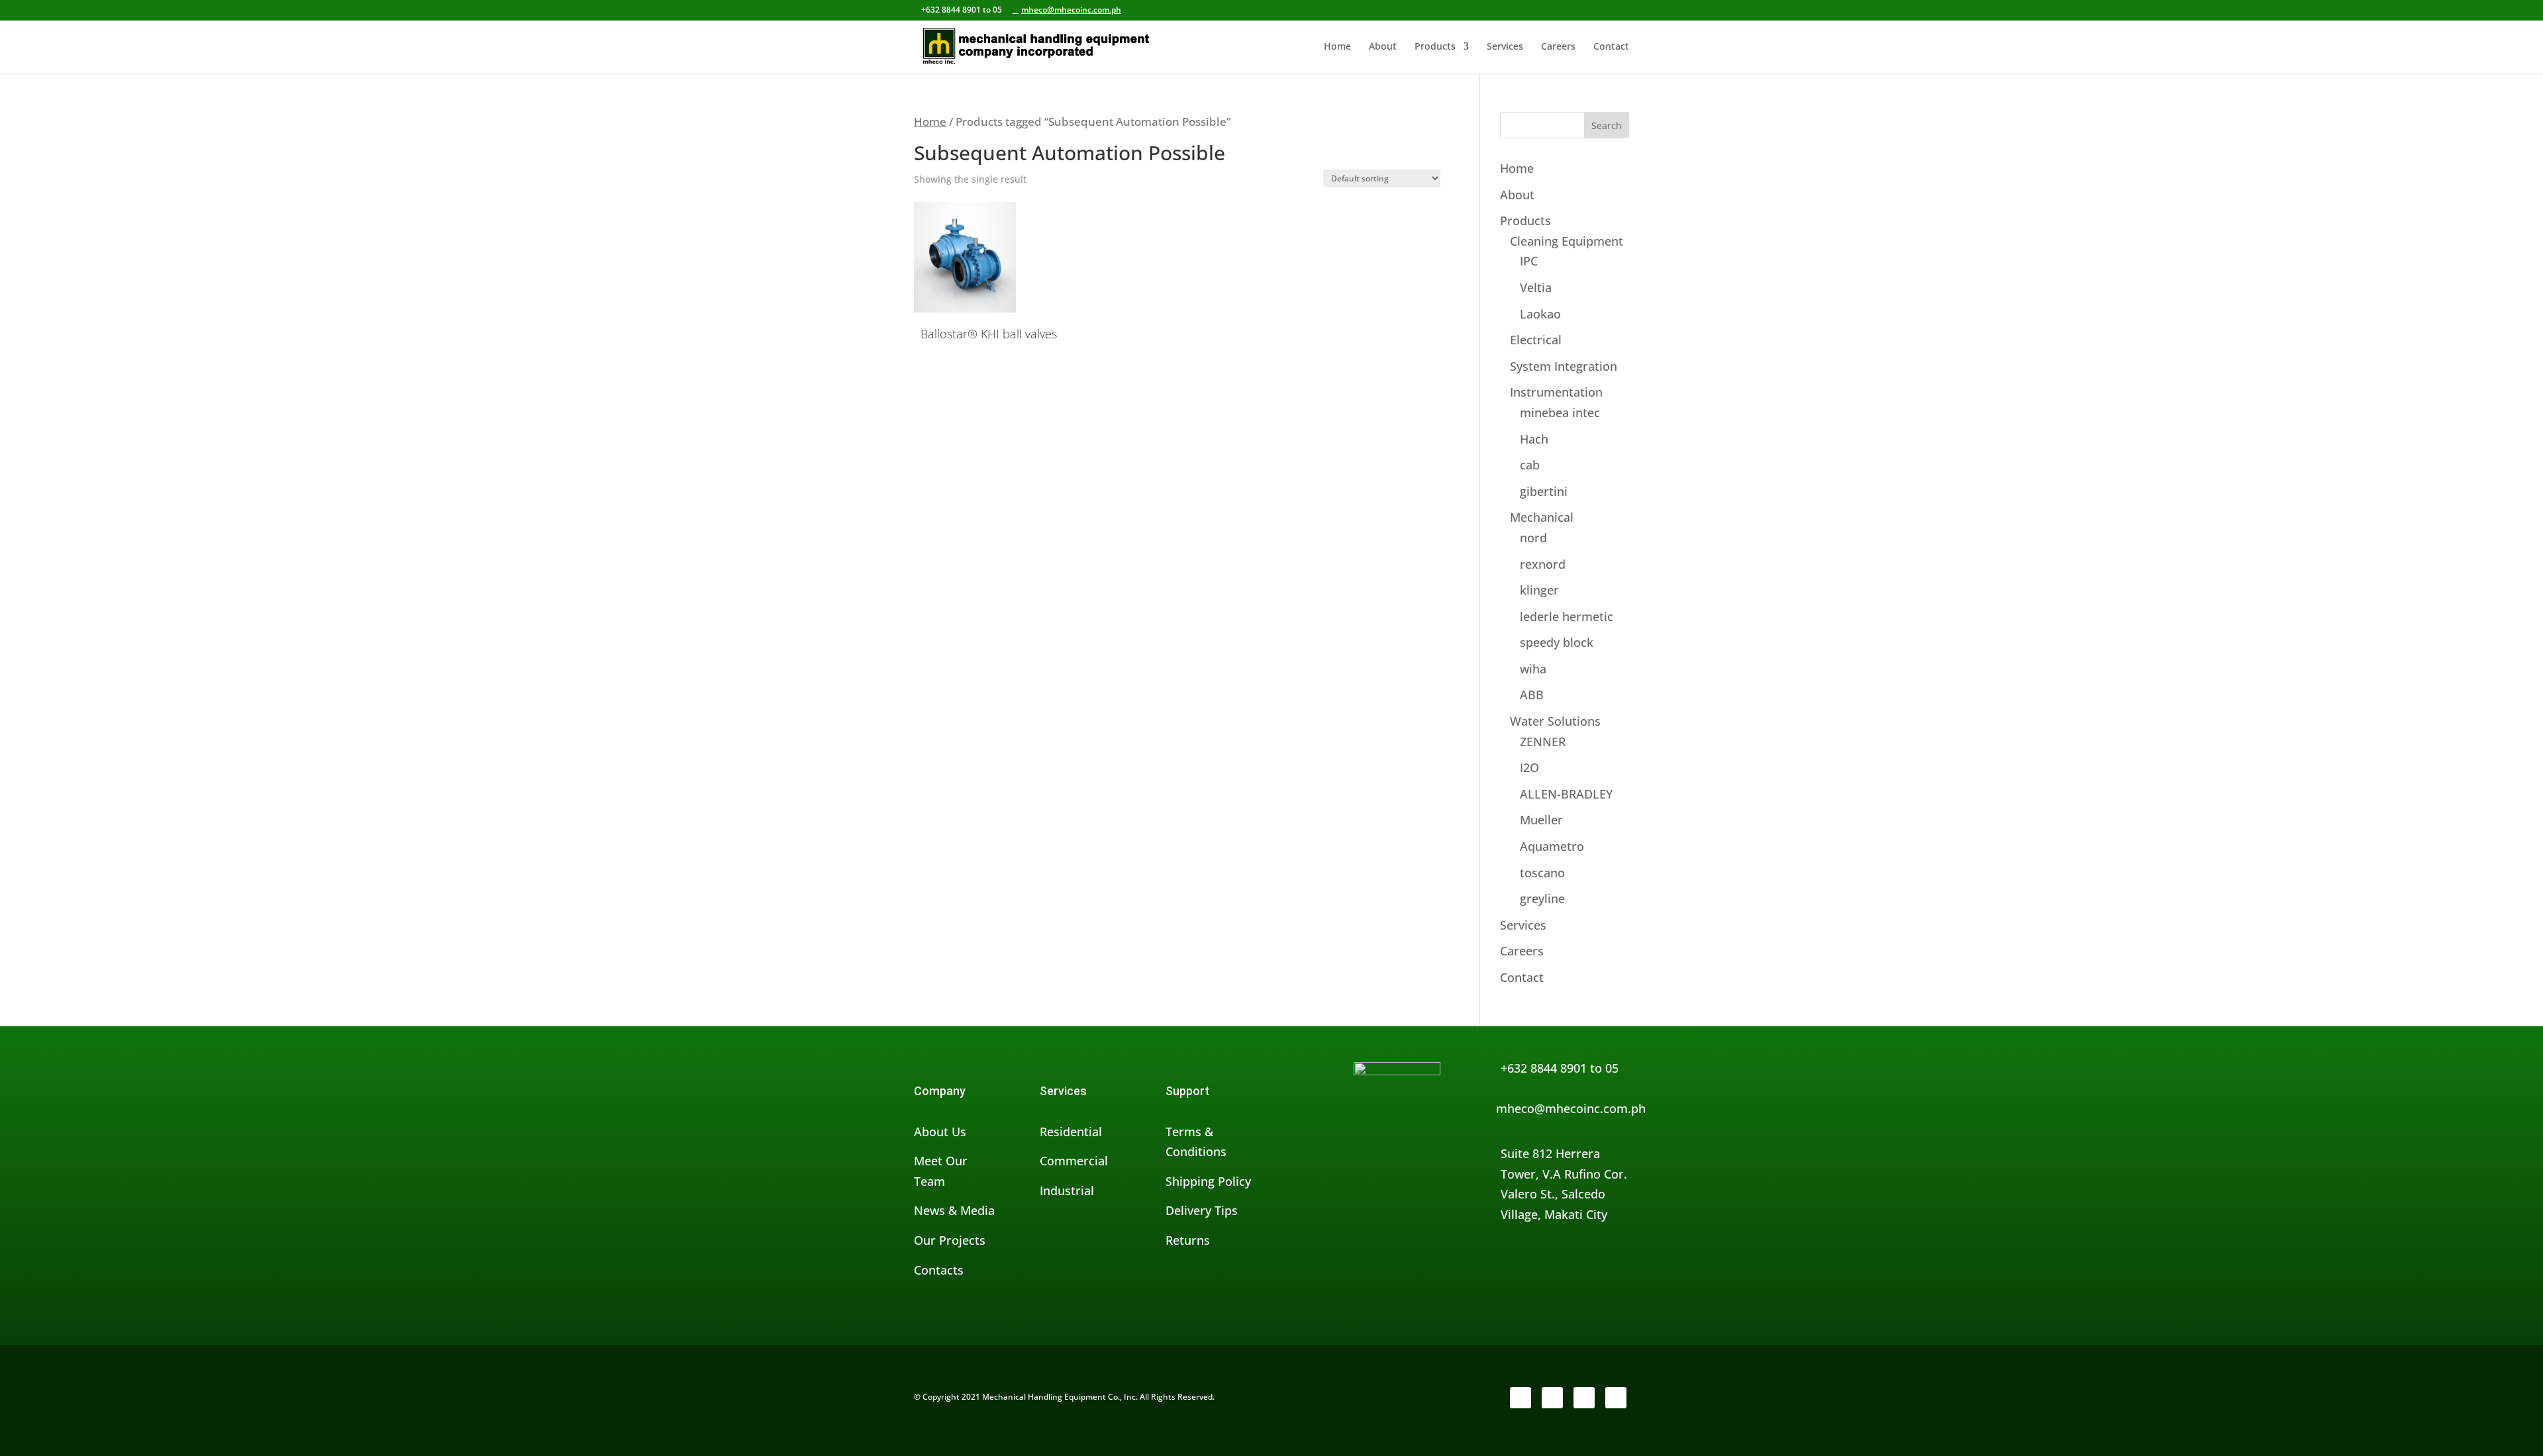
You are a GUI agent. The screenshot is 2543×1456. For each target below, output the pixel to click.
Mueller (1541, 820)
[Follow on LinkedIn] (1584, 1398)
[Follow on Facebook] (1521, 1398)
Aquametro (1552, 846)
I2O (1529, 767)
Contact (1611, 47)
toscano (1542, 873)
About (1383, 47)
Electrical (1536, 340)
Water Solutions (1555, 721)
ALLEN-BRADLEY (1566, 794)
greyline (1542, 898)
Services (1505, 47)
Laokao (1540, 314)
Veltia (1536, 287)
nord (1533, 538)
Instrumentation (1556, 392)
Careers (1558, 47)
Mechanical (1542, 517)
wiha (1533, 669)
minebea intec (1560, 413)
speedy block (1557, 642)
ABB (1532, 695)
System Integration (1564, 366)
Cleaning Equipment (1567, 241)
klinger (1539, 590)
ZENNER (1543, 742)
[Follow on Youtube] (1616, 1398)
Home (1337, 47)
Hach (1534, 439)
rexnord (1543, 564)
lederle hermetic (1567, 616)
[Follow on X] (1552, 1398)
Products (1435, 47)
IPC (1529, 261)
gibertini (1544, 491)
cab (1530, 465)
